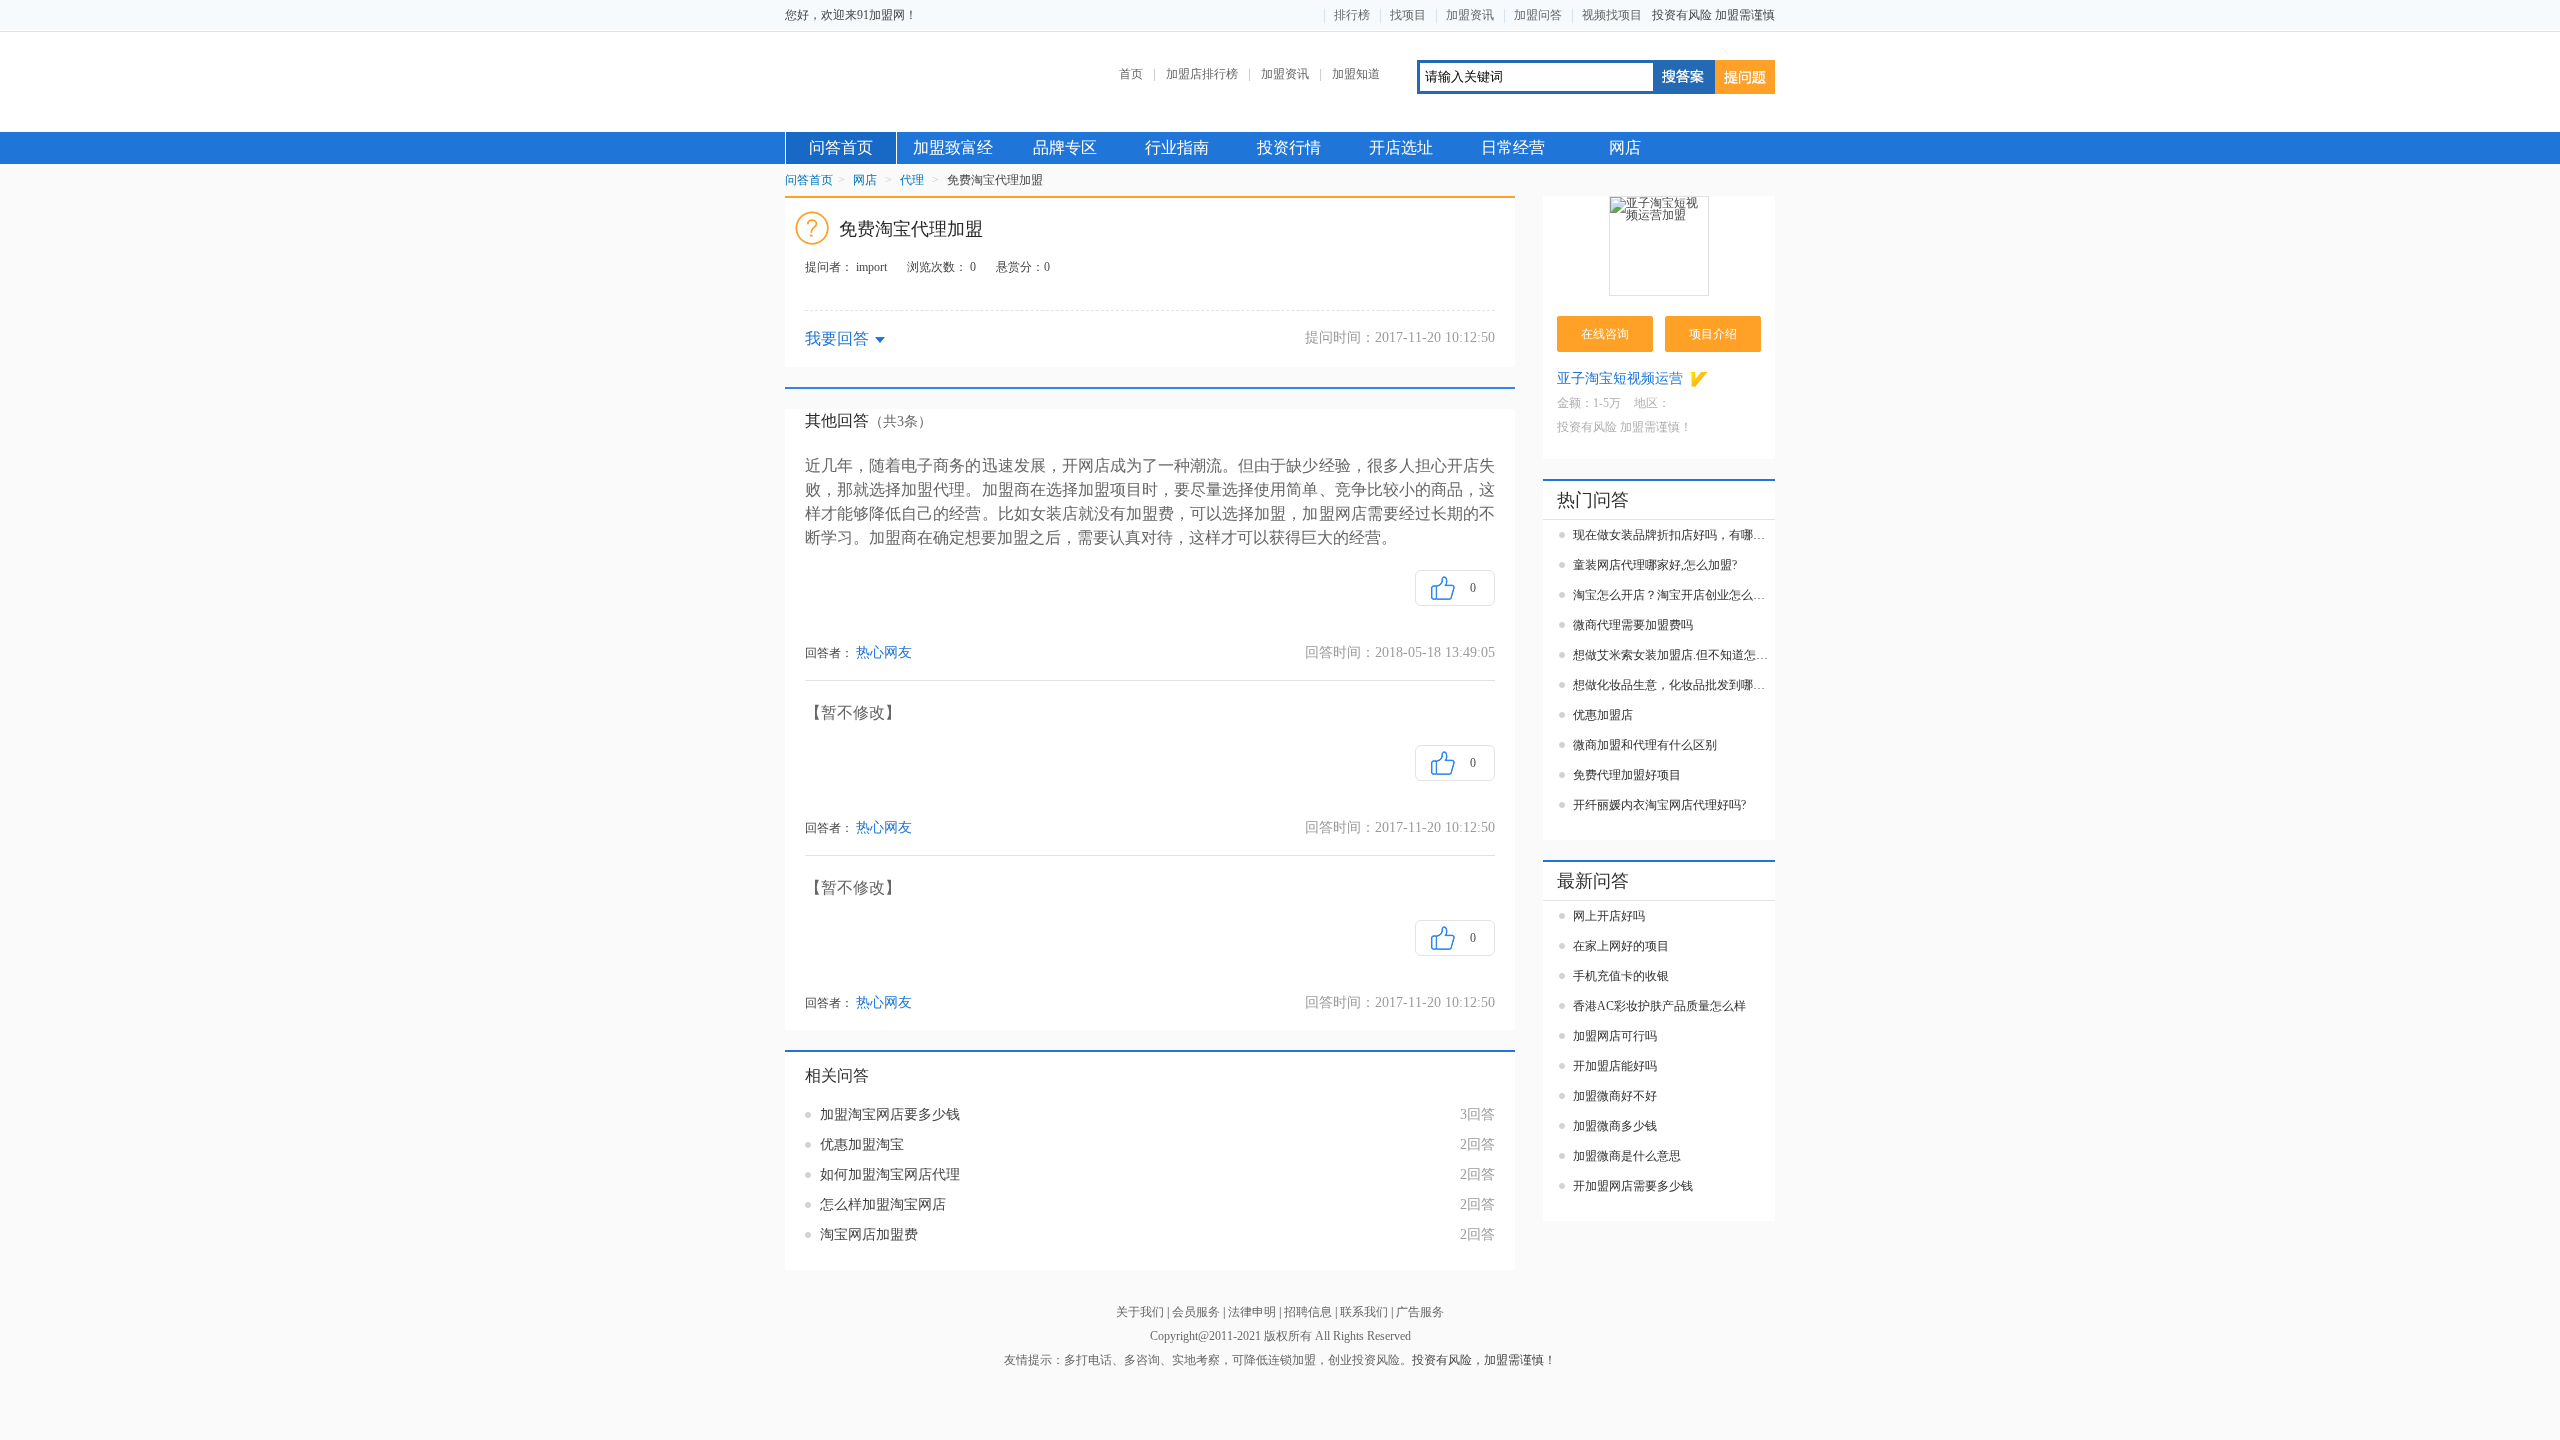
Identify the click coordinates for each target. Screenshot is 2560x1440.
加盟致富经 (953, 147)
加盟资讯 (1470, 15)
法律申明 (1252, 1312)
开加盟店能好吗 (1615, 1066)
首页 (1131, 74)
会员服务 (1196, 1312)
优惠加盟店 (1603, 715)
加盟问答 (1538, 15)
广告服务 (1420, 1312)
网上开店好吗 (1609, 916)
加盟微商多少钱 (1615, 1126)
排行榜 (1352, 15)
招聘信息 (1308, 1312)
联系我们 (1364, 1312)
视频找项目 (1612, 15)
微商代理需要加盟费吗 (1633, 625)
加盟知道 (1356, 74)
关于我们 (1140, 1312)
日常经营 (1513, 147)
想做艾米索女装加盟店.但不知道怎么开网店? (1674, 655)
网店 (1625, 147)
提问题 (1745, 77)
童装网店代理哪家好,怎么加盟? (1655, 565)
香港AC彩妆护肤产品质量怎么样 (1659, 1006)
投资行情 (1289, 147)
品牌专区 (1065, 147)
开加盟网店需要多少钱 (1633, 1186)
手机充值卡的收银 (1621, 976)
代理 (912, 180)
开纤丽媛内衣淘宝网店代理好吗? (1659, 805)
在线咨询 (1605, 334)
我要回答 (837, 339)
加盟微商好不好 (1615, 1096)
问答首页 (841, 147)
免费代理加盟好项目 (1627, 775)
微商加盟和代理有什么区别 (1645, 745)
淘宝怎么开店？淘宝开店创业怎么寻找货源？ (1674, 595)
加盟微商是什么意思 (1627, 1156)
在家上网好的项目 (1621, 946)
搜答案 (1683, 77)
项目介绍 (1713, 334)
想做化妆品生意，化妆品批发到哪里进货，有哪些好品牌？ (1674, 685)
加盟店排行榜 (1202, 74)
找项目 (1408, 15)
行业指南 (1177, 147)
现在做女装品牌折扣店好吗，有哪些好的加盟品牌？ (1674, 535)
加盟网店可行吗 (1615, 1036)
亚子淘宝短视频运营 (1620, 378)
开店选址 (1401, 147)
